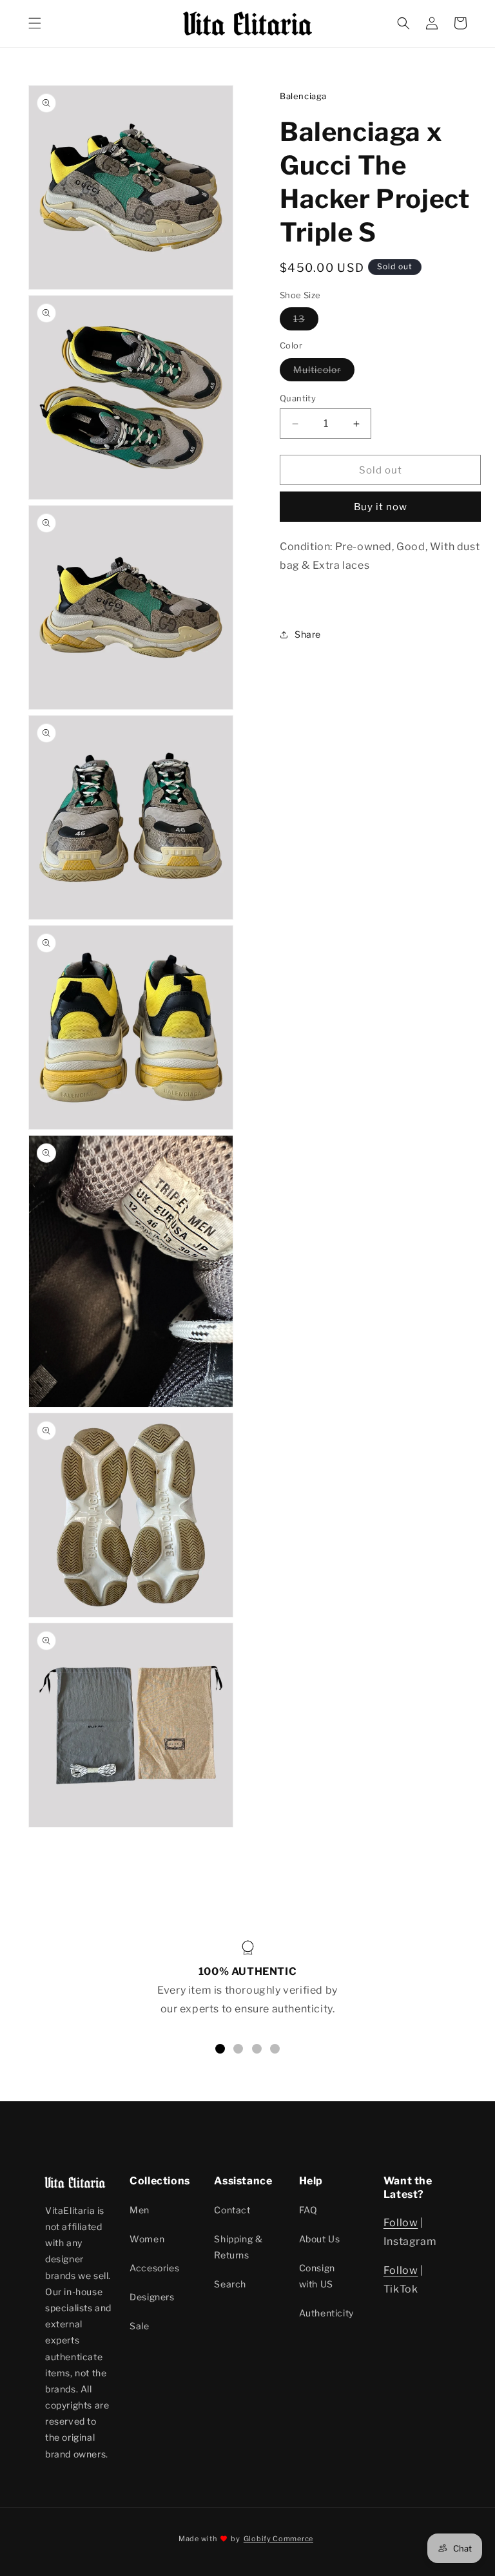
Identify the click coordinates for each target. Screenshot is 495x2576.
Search (230, 2284)
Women (147, 2239)
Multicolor (324, 372)
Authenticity (326, 2313)
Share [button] (308, 634)
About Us (320, 2239)
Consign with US (317, 2276)
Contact (232, 2210)
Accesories (154, 2268)
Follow (401, 2223)
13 (306, 321)
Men (140, 2210)
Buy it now (381, 507)
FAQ (308, 2210)
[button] (35, 23)
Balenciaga (303, 96)
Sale (139, 2326)
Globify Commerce (278, 2539)
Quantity (298, 398)
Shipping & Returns (238, 2247)
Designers (152, 2297)
